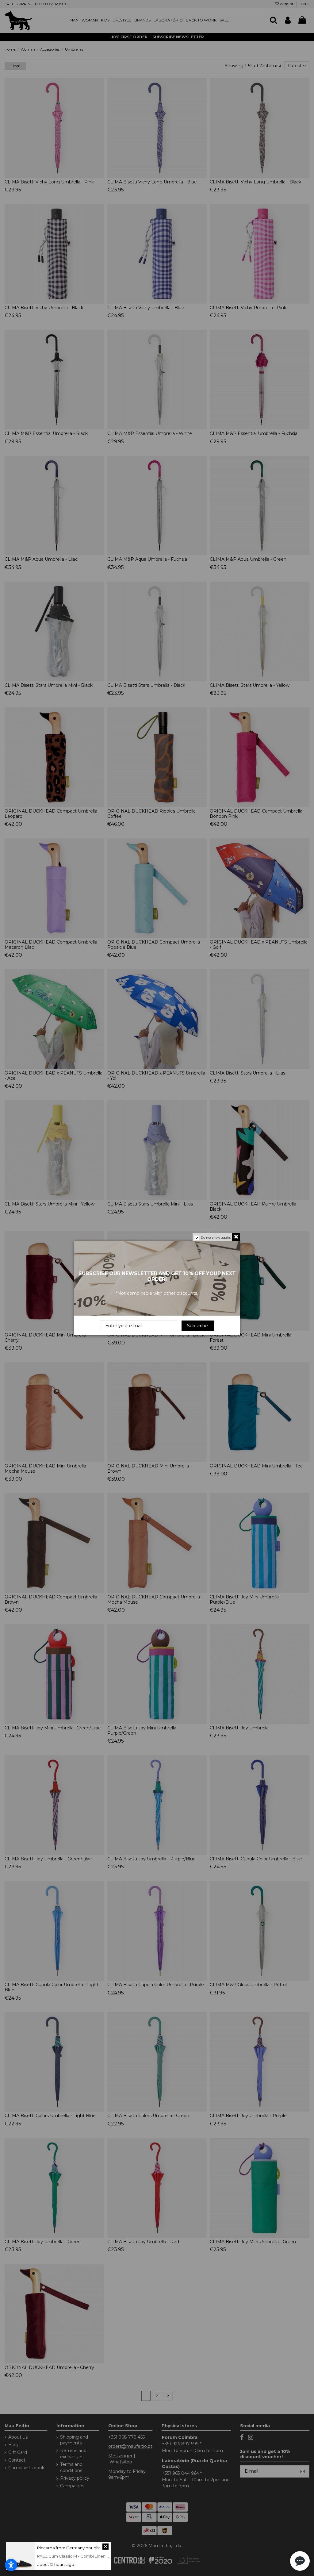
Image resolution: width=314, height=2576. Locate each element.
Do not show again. (216, 1238)
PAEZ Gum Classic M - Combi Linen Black (77, 2556)
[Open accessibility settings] (11, 2565)
